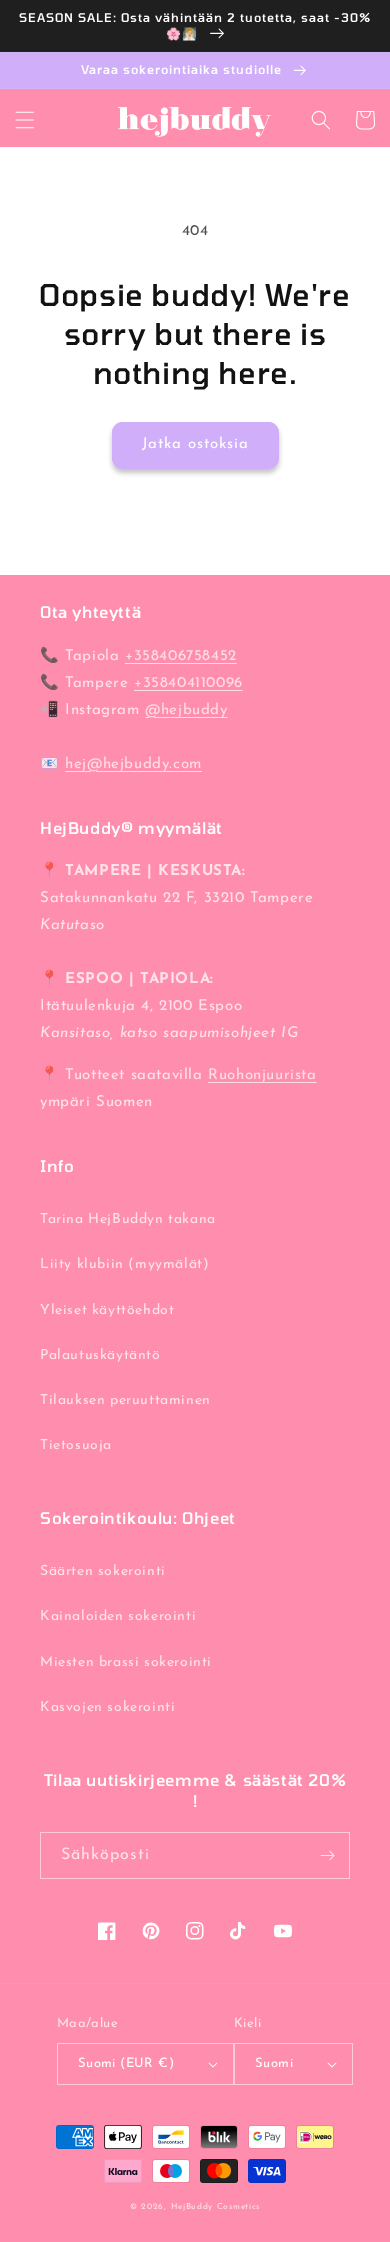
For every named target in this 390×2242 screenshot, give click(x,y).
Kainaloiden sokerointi (118, 1616)
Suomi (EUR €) (126, 2063)
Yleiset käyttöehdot (107, 1310)
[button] (25, 120)
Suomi (274, 2063)
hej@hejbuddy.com (133, 764)
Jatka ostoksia (195, 444)
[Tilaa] (327, 1855)
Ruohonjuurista (262, 1075)
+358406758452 (181, 656)
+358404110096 (188, 683)
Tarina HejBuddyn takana (128, 1219)
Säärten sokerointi (103, 1571)
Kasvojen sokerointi (107, 1707)
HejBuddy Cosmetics (216, 2207)
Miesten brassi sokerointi (126, 1662)
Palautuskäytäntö (100, 1355)
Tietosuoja (76, 1445)
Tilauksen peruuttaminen (125, 1400)
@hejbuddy (186, 710)
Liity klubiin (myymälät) (124, 1264)
